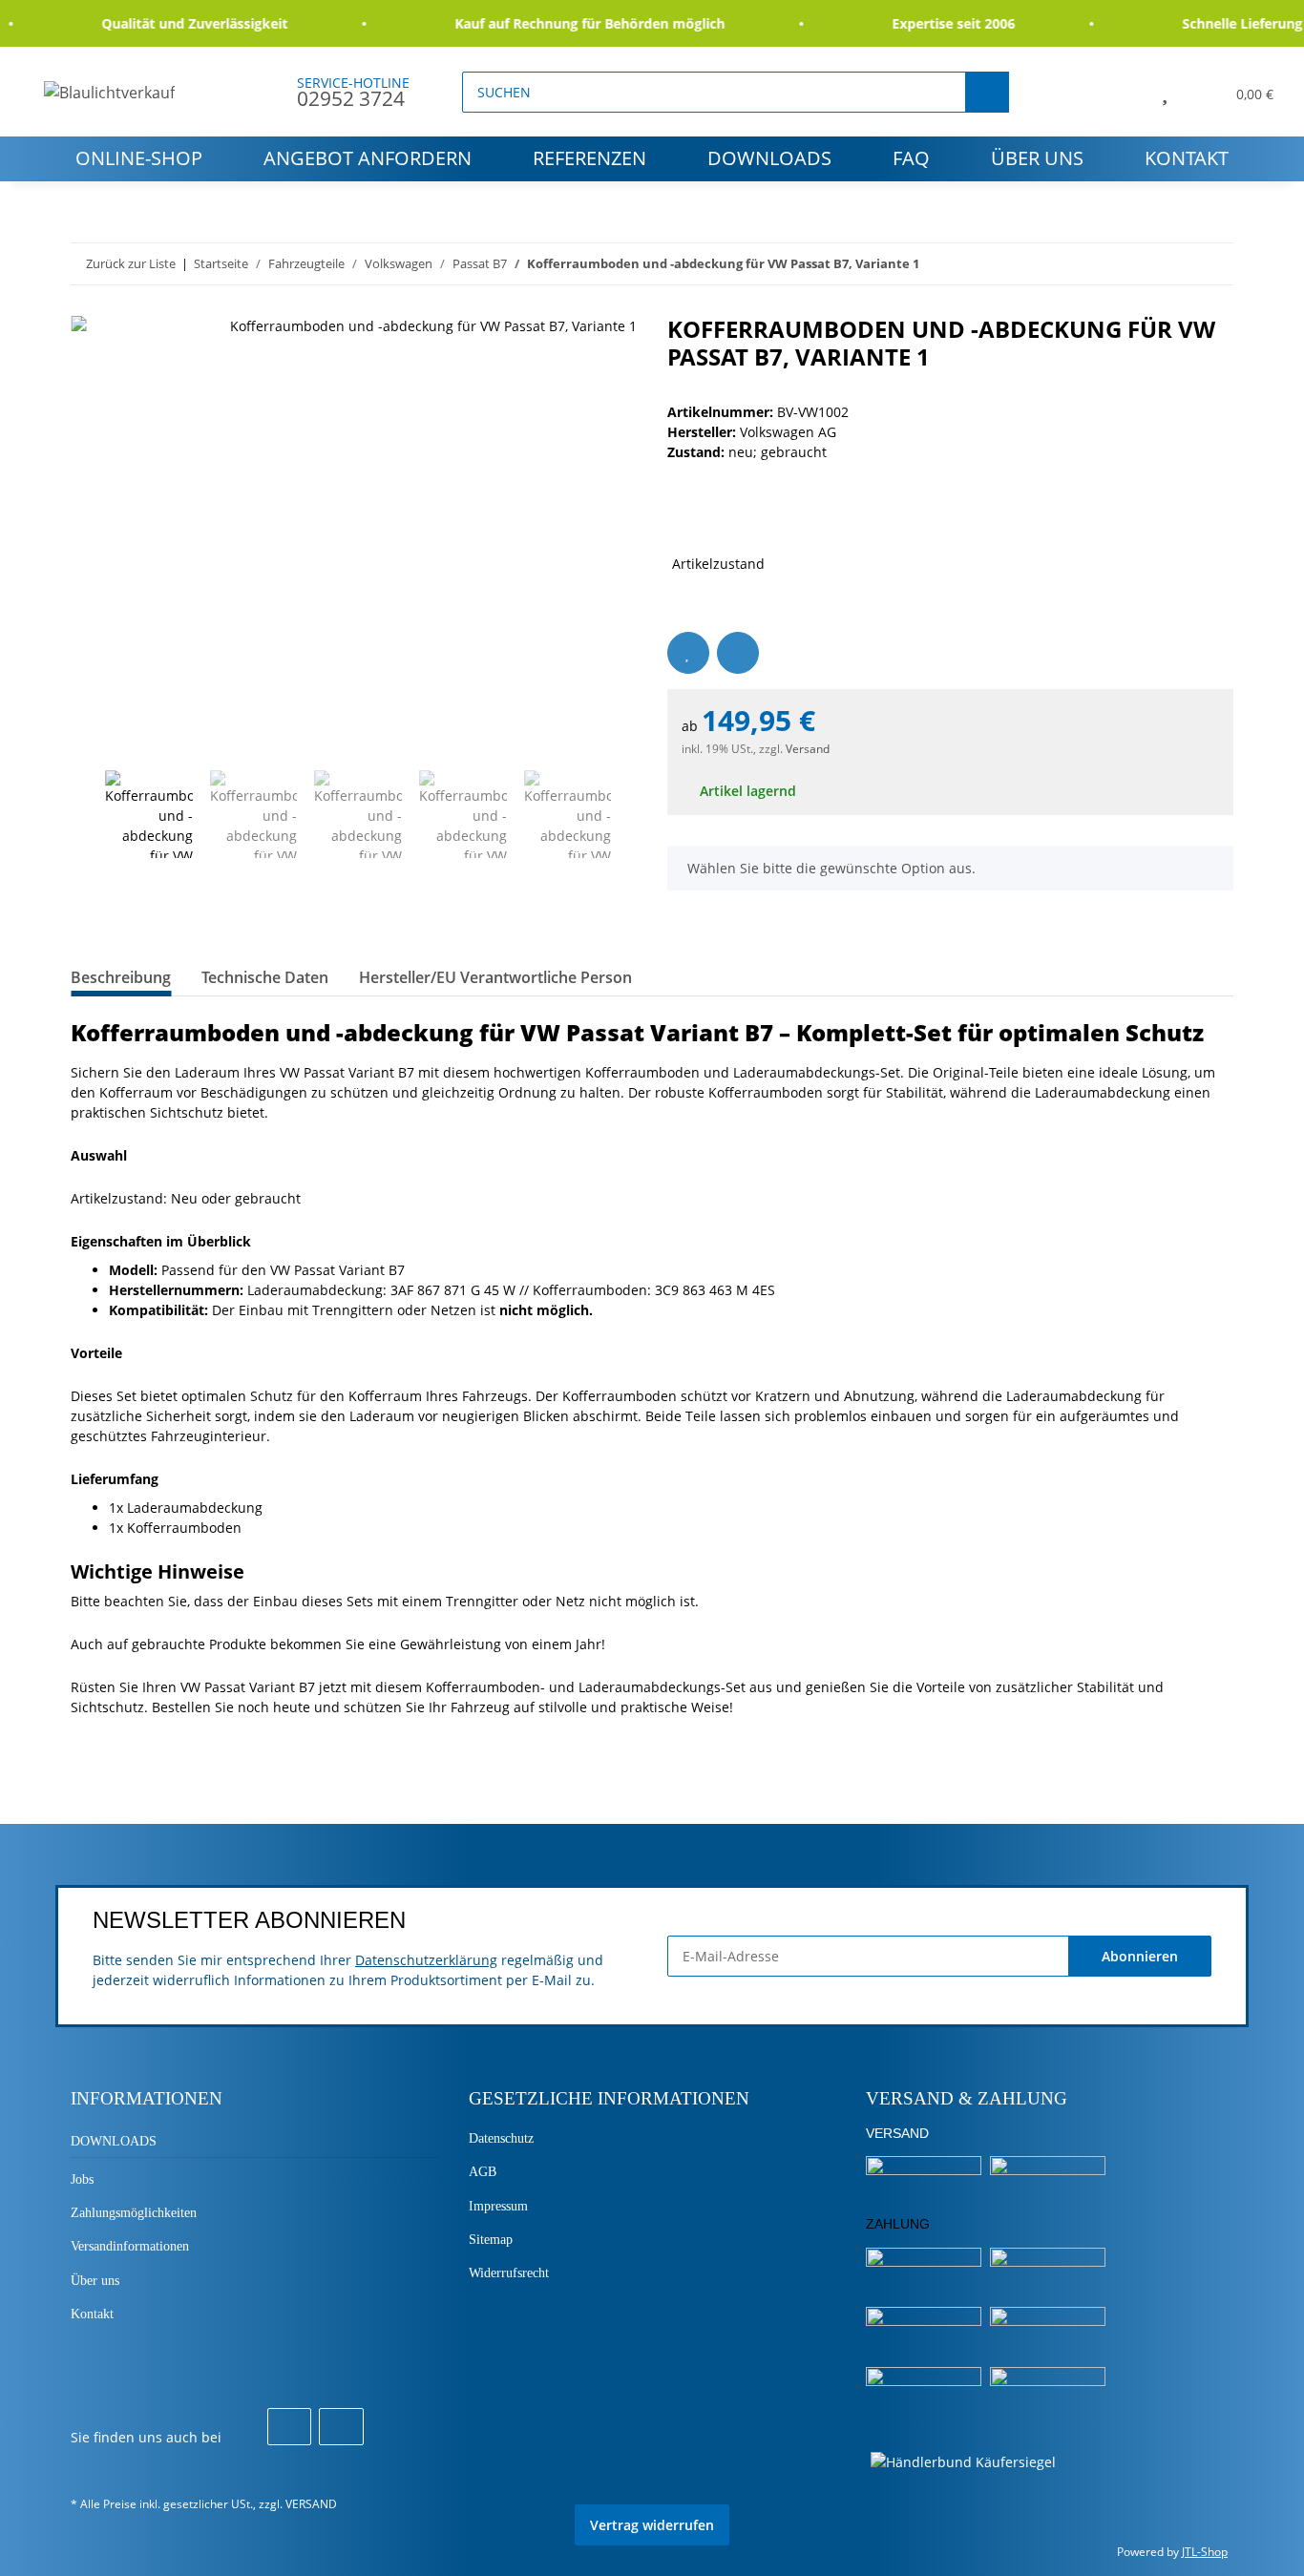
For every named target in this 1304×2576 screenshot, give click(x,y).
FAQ (911, 158)
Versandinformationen (130, 2246)
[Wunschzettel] (1165, 92)
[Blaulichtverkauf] (110, 92)
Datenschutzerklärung (426, 1960)
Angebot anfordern (368, 158)
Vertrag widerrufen (652, 2525)
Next (629, 814)
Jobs (82, 2179)
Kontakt (1187, 158)
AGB (483, 2172)
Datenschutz (501, 2138)
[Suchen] (987, 92)
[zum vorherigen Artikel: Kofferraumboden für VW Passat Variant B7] (1172, 264)
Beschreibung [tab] (121, 977)
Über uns (1037, 158)
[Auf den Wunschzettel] (688, 653)
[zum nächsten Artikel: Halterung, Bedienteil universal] (1213, 264)
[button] (1121, 92)
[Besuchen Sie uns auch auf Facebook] (289, 2427)
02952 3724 (351, 98)
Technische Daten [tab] (265, 977)
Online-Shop (139, 158)
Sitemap (491, 2240)
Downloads (769, 158)
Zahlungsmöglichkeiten (134, 2213)
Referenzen (589, 158)
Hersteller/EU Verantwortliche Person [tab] (495, 977)
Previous (87, 814)
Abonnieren (1140, 1956)
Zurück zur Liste (131, 263)
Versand (808, 749)
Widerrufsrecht (509, 2273)
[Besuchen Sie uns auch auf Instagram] (341, 2427)
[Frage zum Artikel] (738, 653)
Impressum (498, 2206)
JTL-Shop (1205, 2552)
